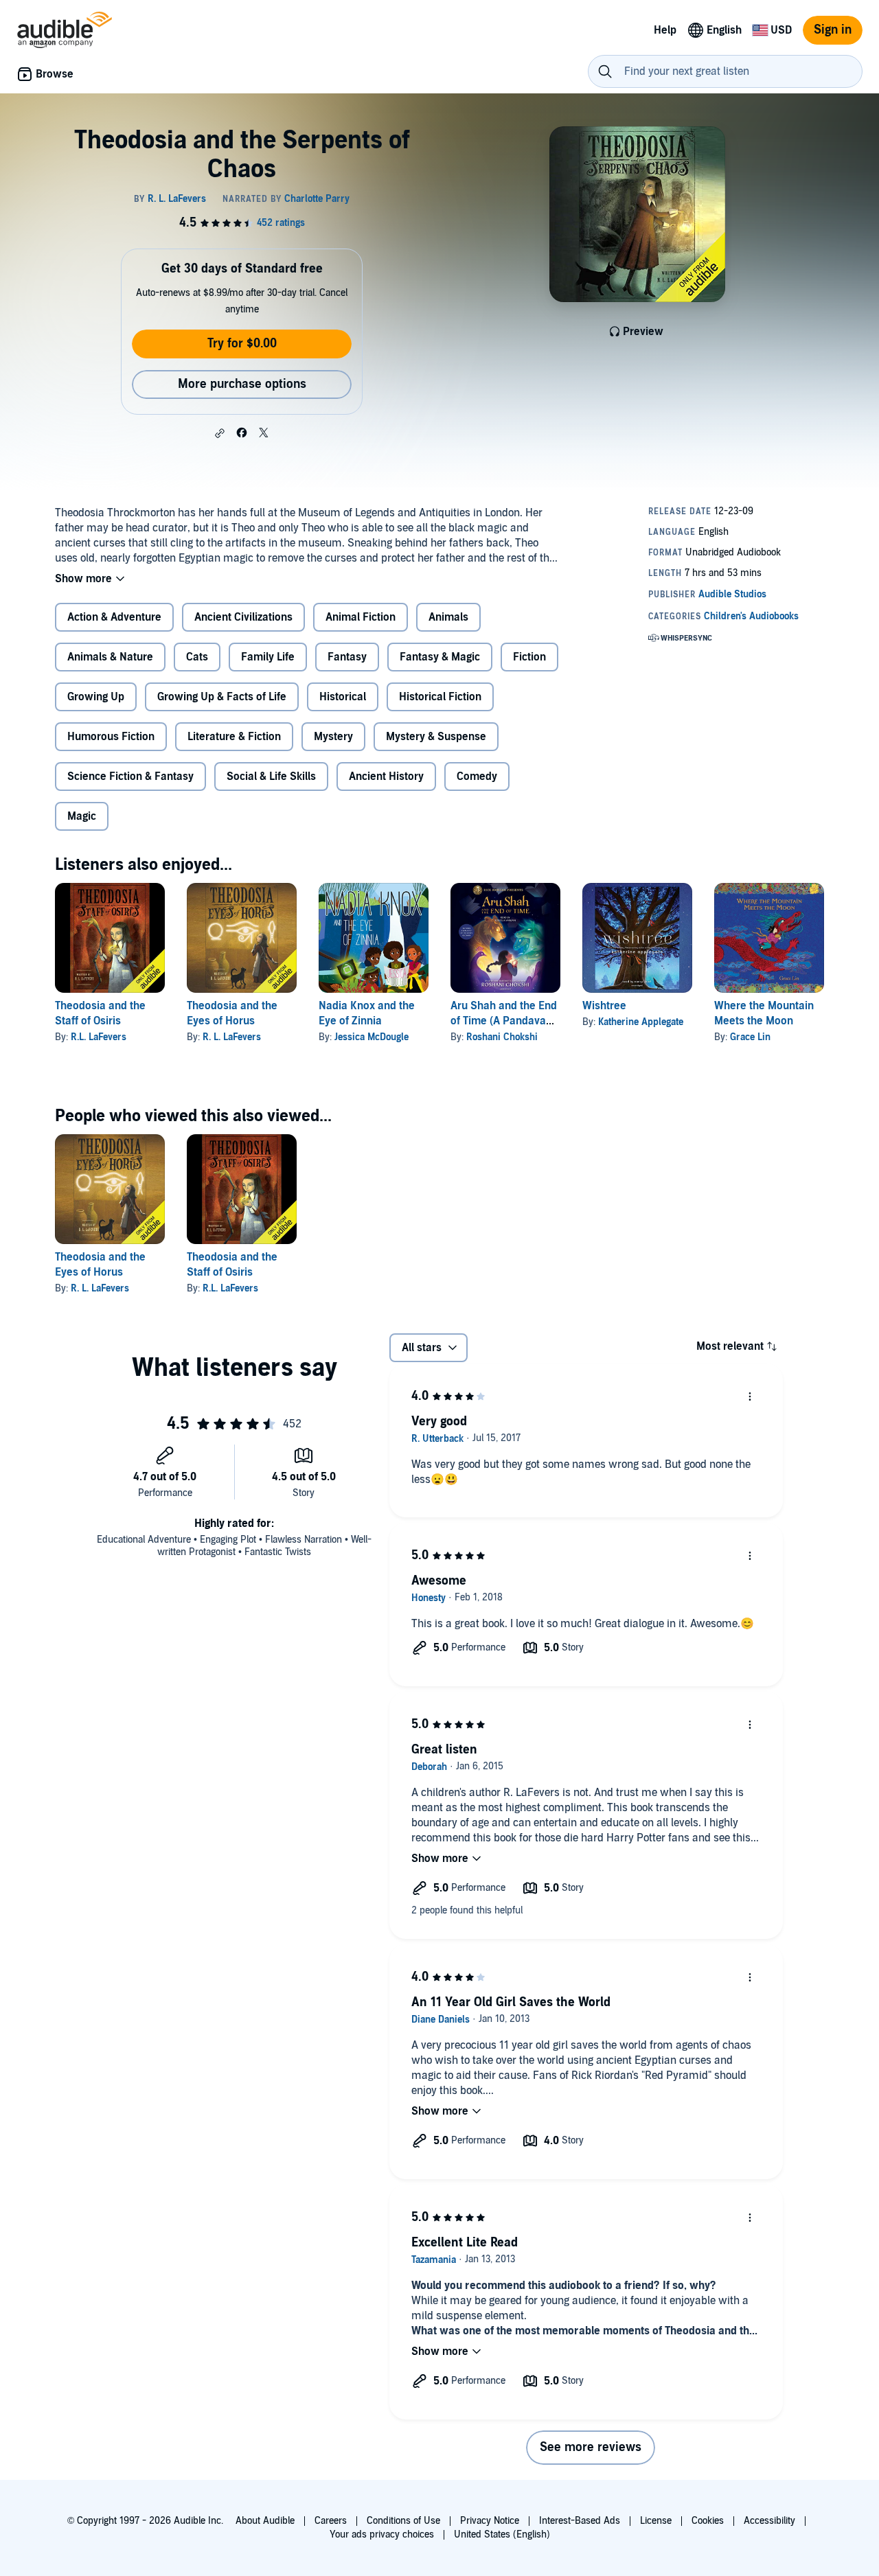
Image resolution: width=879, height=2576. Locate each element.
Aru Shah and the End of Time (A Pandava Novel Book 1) (504, 1021)
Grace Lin (750, 1037)
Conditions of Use (403, 2521)
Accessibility (769, 2521)
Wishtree (604, 1006)
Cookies (708, 2521)
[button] (220, 433)
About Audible (265, 2521)
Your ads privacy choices (382, 2534)
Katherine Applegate (641, 1022)
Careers (331, 2521)
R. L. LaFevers (232, 1037)
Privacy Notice (490, 2521)
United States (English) (502, 2534)
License (656, 2521)
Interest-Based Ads (580, 2521)
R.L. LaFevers (99, 1037)
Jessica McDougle (372, 1037)
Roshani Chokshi (502, 1037)
